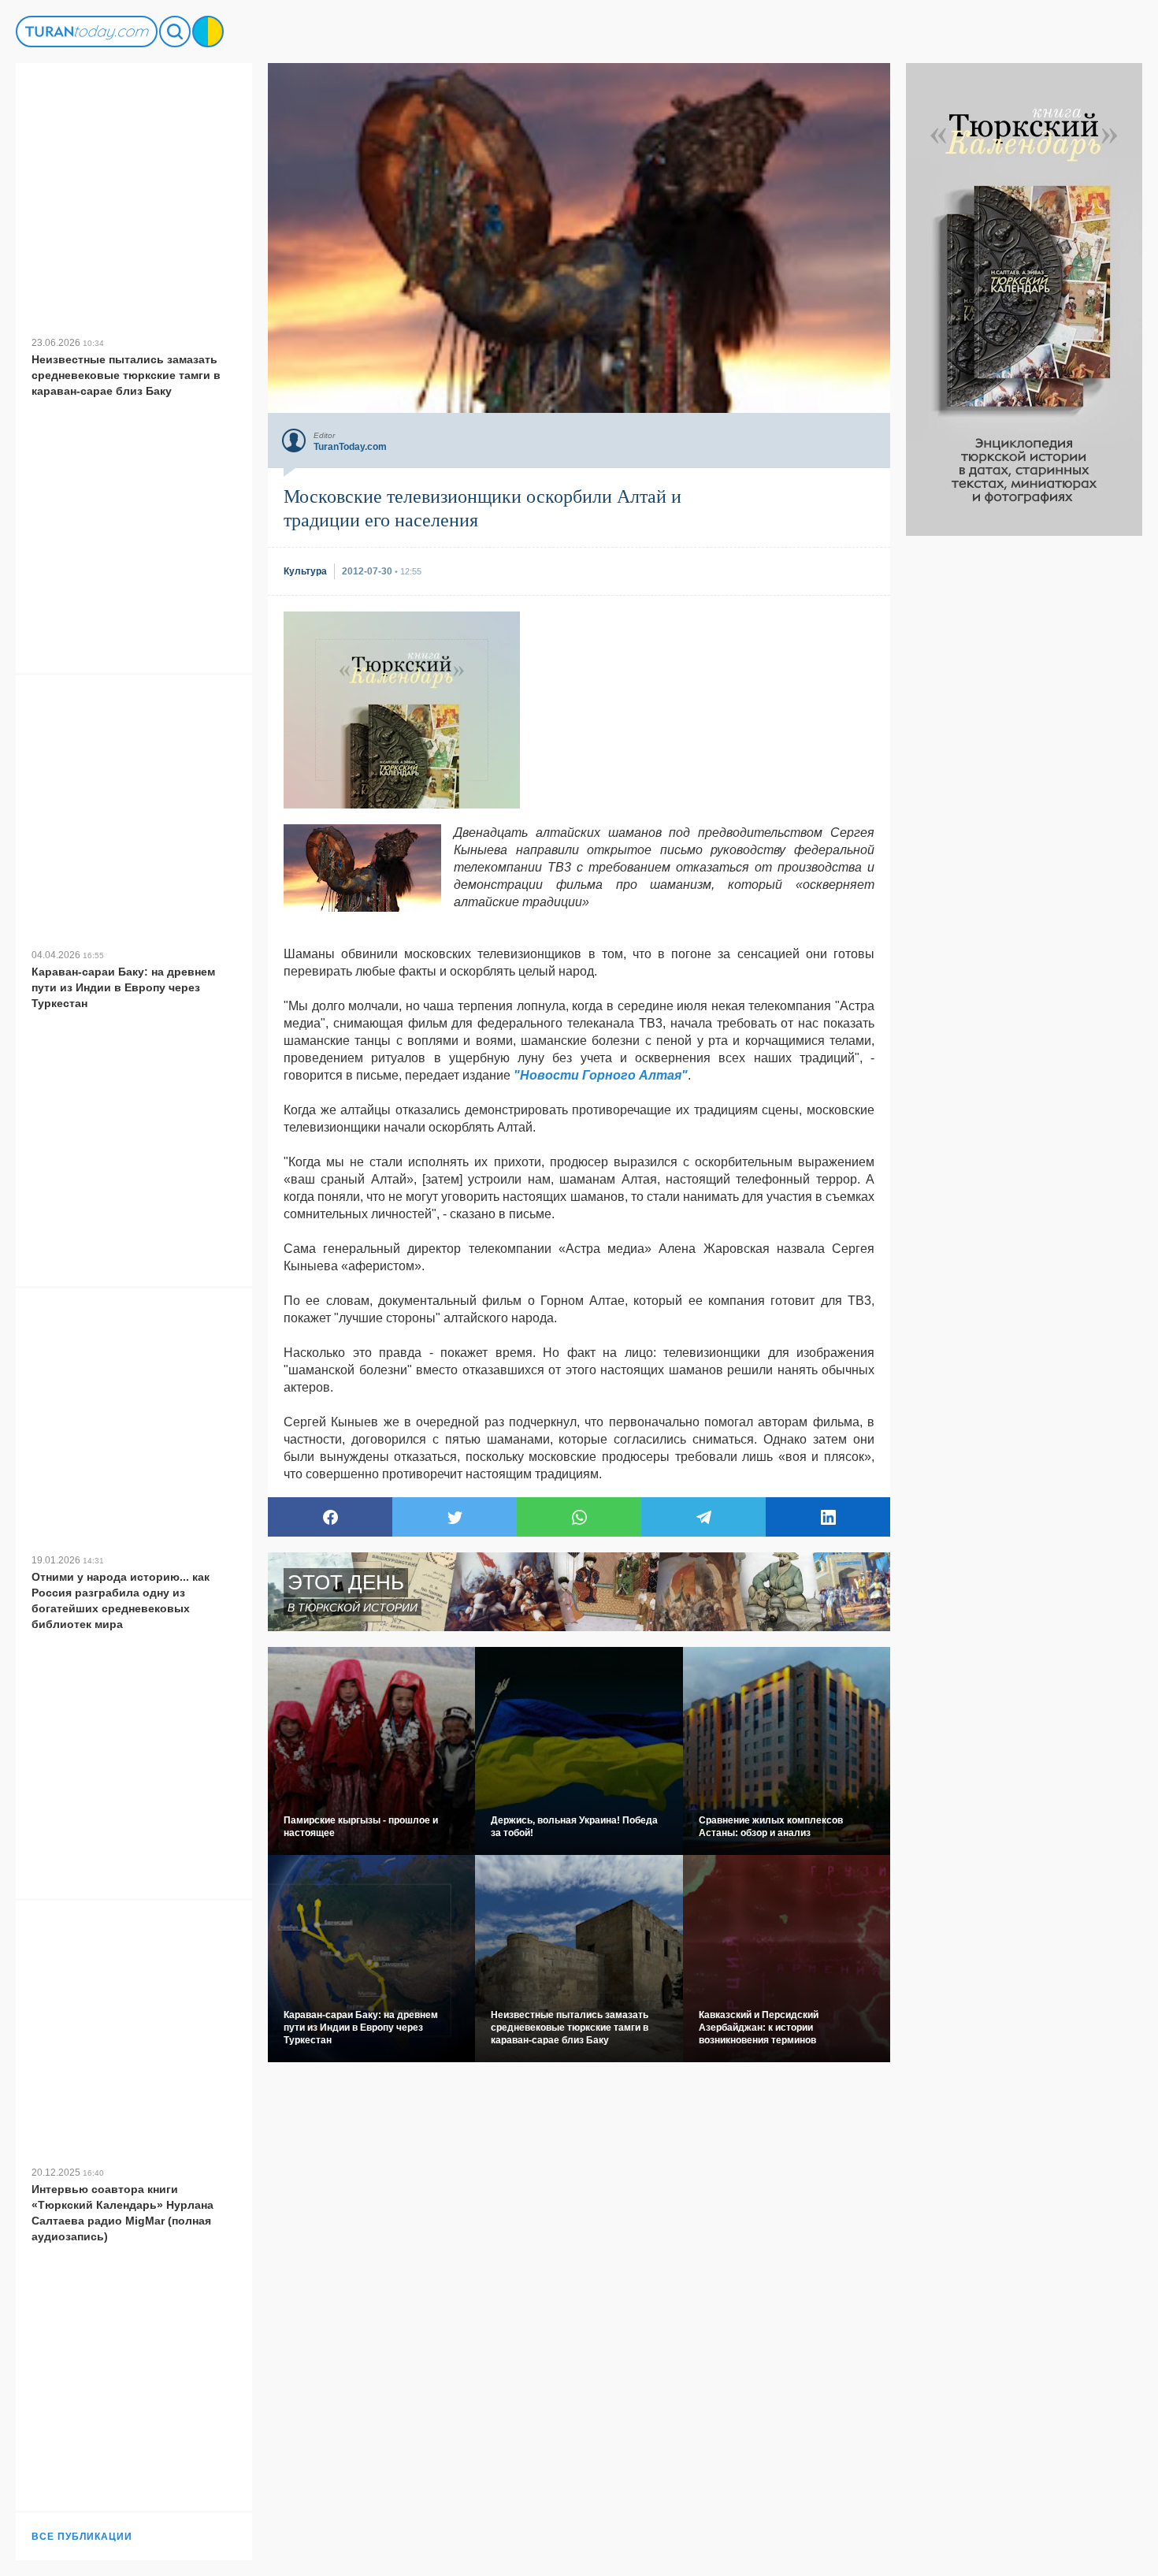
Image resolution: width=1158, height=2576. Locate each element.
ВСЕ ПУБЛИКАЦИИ (82, 2537)
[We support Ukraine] (208, 32)
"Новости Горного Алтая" (601, 1075)
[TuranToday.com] (87, 32)
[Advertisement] (1024, 772)
